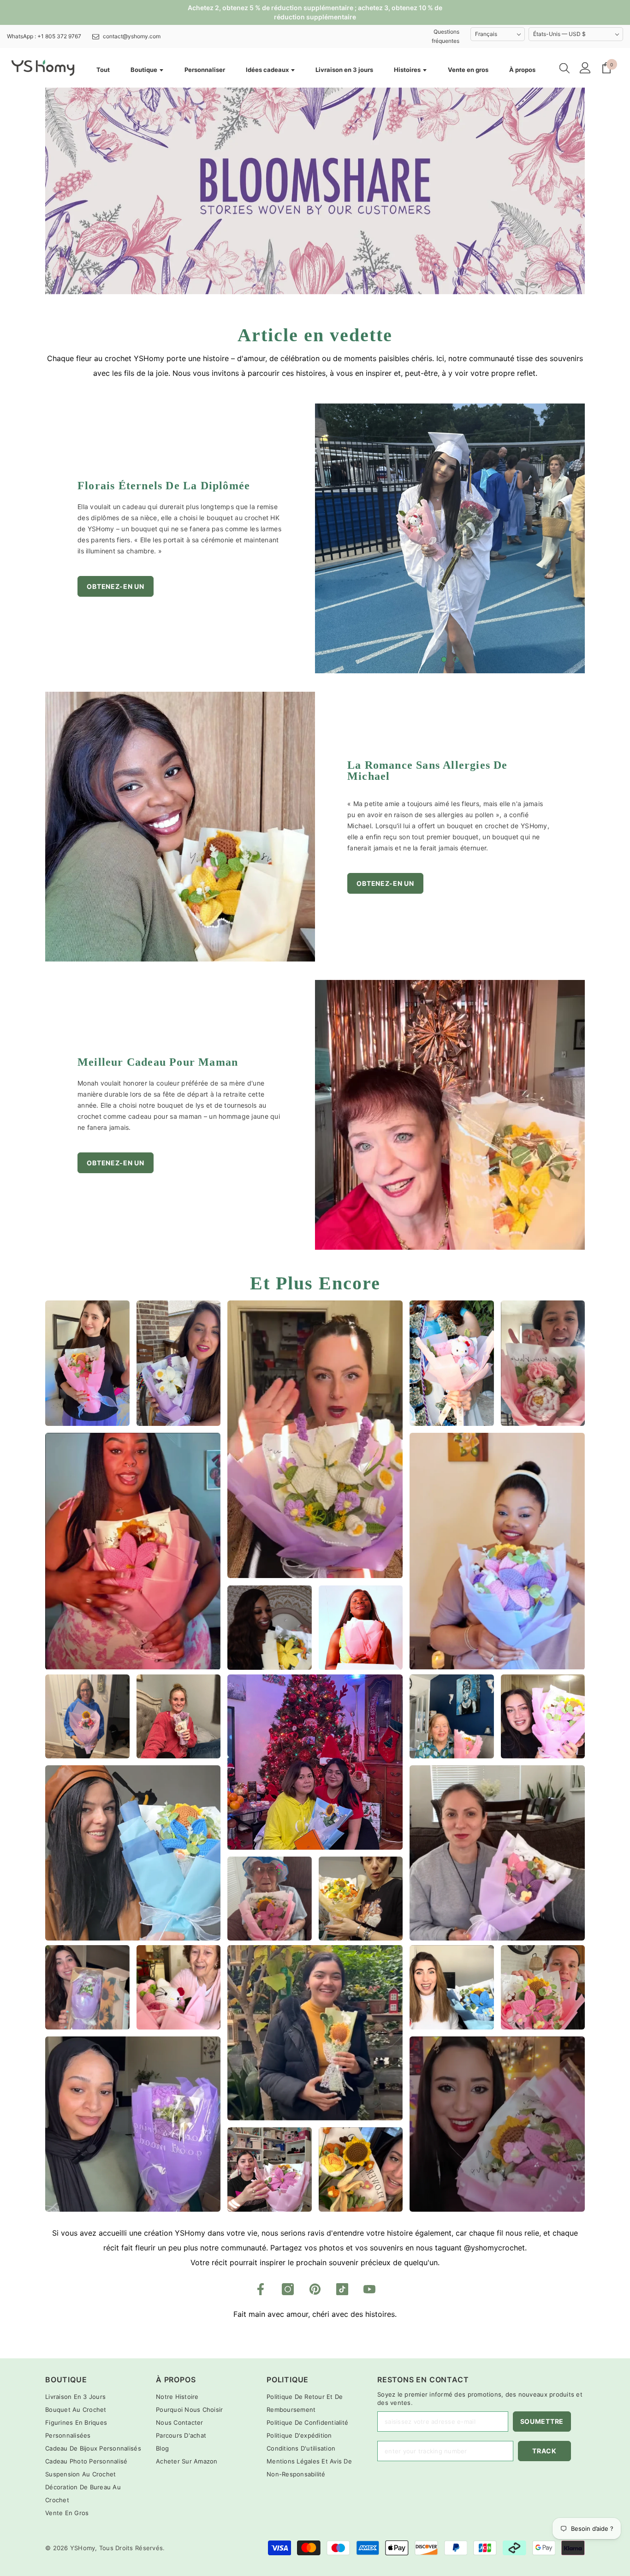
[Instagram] (288, 2289)
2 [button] (456, 659)
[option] (450, 538)
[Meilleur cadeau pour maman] (450, 1115)
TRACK (544, 2451)
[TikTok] (342, 2289)
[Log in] (585, 68)
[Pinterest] (315, 2289)
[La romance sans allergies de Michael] (180, 827)
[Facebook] (261, 2289)
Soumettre (542, 2421)
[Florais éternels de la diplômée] (450, 538)
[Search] (565, 68)
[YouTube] (369, 2289)
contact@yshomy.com (132, 36)
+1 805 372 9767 (59, 36)
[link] (315, 191)
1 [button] (444, 659)
